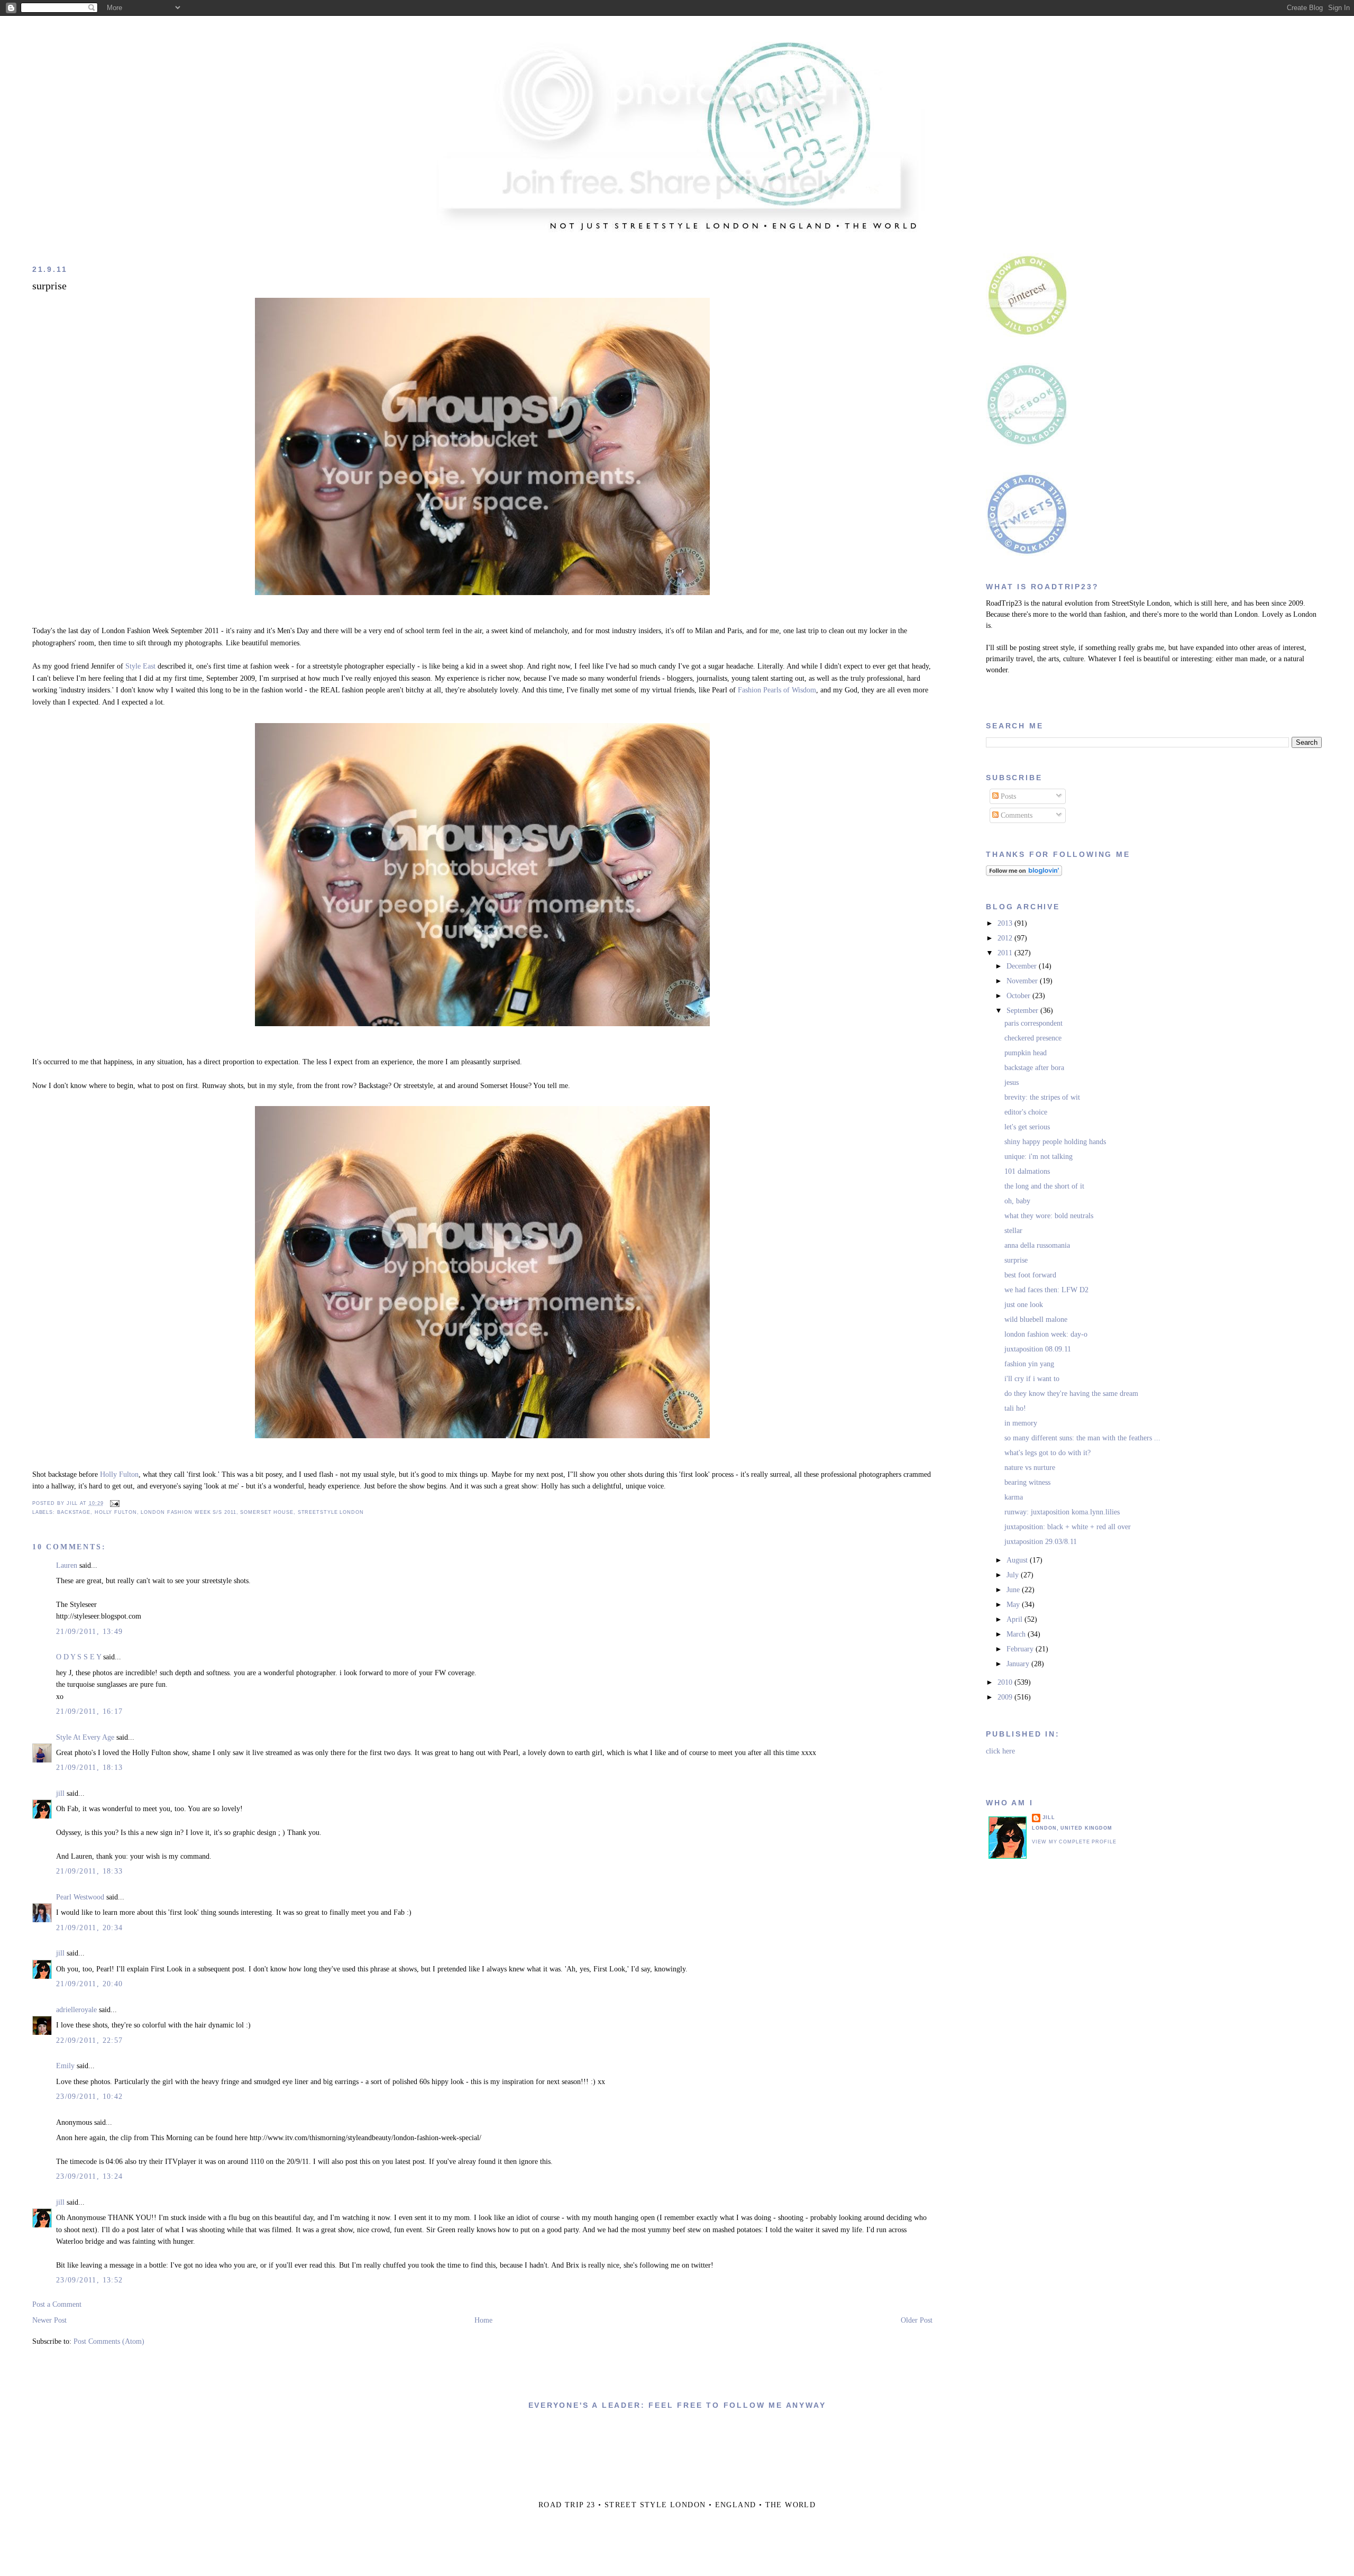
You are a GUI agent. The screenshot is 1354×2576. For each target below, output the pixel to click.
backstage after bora (1034, 1068)
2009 (1006, 1697)
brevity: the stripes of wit (1042, 1097)
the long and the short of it (1044, 1186)
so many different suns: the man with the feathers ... (1082, 1438)
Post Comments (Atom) (109, 2341)
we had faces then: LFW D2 (1046, 1290)
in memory (1021, 1423)
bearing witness (1027, 1482)
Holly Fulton (119, 1474)
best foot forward (1030, 1275)
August (1018, 1560)
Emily (65, 2066)
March (1017, 1634)
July (1014, 1575)
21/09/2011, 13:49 (90, 1632)
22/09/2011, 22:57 (90, 2040)
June (1014, 1590)
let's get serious (1027, 1127)
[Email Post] (113, 1503)
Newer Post (49, 2320)
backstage (74, 1512)
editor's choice (1026, 1112)
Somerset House (267, 1512)
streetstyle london (331, 1512)
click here (1000, 1751)
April (1015, 1619)
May (1014, 1605)
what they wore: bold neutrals (1049, 1216)
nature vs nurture (1030, 1468)
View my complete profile (1074, 1842)
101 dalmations (1027, 1171)
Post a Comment (57, 2304)
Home (483, 2320)
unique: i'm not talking (1039, 1157)
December (1023, 966)
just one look (1024, 1305)
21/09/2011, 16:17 (90, 1711)
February (1021, 1649)
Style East (140, 666)
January (1019, 1664)
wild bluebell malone (1036, 1319)
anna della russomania (1037, 1245)
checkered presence (1033, 1038)
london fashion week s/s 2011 (188, 1512)
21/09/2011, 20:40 (90, 1984)
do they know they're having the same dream (1071, 1394)
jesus (1012, 1083)
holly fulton (116, 1512)
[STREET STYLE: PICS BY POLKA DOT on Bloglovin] (1024, 874)
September (1023, 1011)
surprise (49, 286)
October (1019, 996)
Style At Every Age (85, 1737)
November (1023, 981)
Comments (1015, 815)
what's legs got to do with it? (1047, 1453)
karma (1014, 1497)
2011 (1006, 953)
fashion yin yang (1029, 1364)
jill (60, 1793)
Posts (1007, 796)
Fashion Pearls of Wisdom (777, 690)
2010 (1006, 1682)
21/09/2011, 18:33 (90, 1871)
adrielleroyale (76, 2010)
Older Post (917, 2320)
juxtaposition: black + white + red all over (1068, 1527)
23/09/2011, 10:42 (90, 2097)
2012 (1006, 938)
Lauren (67, 1565)
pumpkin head (1026, 1053)
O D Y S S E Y (79, 1657)
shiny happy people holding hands (1055, 1142)
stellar (1013, 1231)
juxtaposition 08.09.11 (1038, 1349)
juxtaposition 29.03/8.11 (1041, 1542)
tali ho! (1015, 1408)
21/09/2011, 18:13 (90, 1767)
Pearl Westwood (80, 1897)
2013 (1006, 923)
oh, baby (1017, 1201)
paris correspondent (1033, 1023)
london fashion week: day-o (1046, 1334)
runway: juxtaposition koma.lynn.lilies (1062, 1512)
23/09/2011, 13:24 (90, 2176)
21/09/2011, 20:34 (90, 1928)
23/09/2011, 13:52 (90, 2280)
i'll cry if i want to (1032, 1379)
